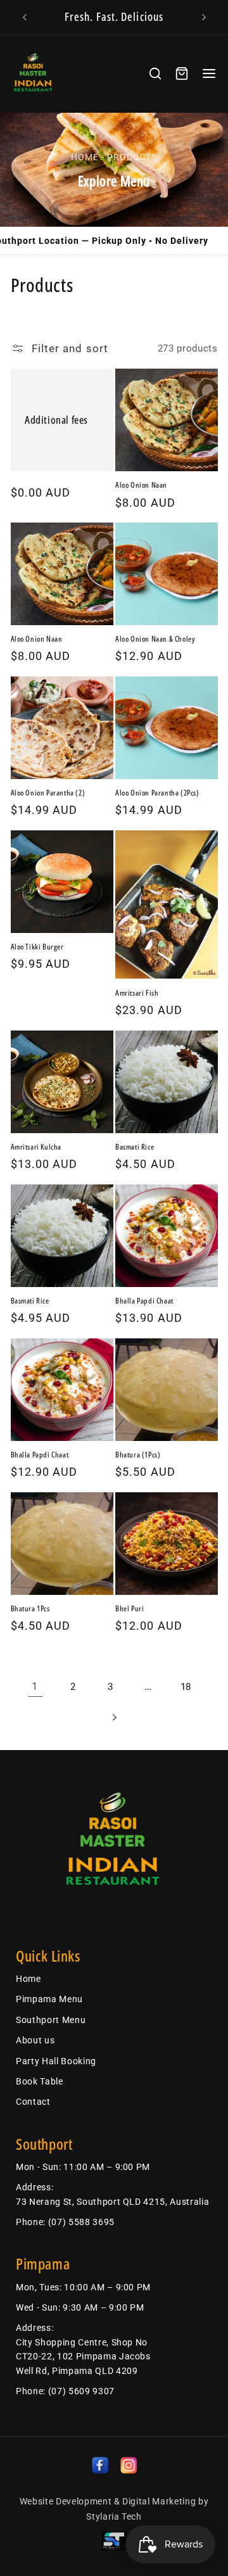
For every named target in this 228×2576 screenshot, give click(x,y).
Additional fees (56, 420)
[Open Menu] (209, 73)
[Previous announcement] (25, 17)
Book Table (40, 2081)
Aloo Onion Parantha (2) (48, 793)
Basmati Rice (135, 1147)
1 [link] (35, 1686)
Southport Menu (51, 2020)
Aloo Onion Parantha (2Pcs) (157, 793)
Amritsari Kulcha (36, 1147)
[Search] (155, 73)
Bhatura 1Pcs (30, 1609)
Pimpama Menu (49, 1999)
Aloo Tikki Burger (37, 947)
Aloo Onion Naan (141, 485)
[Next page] (114, 1717)
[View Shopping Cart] (182, 73)
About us (35, 2040)
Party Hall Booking (56, 2061)
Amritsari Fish (137, 993)
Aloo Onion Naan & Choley (155, 639)
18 (186, 1687)
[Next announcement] (204, 17)
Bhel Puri (130, 1609)
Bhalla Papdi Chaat (144, 1301)
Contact (33, 2102)
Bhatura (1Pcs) (138, 1455)
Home (85, 157)
